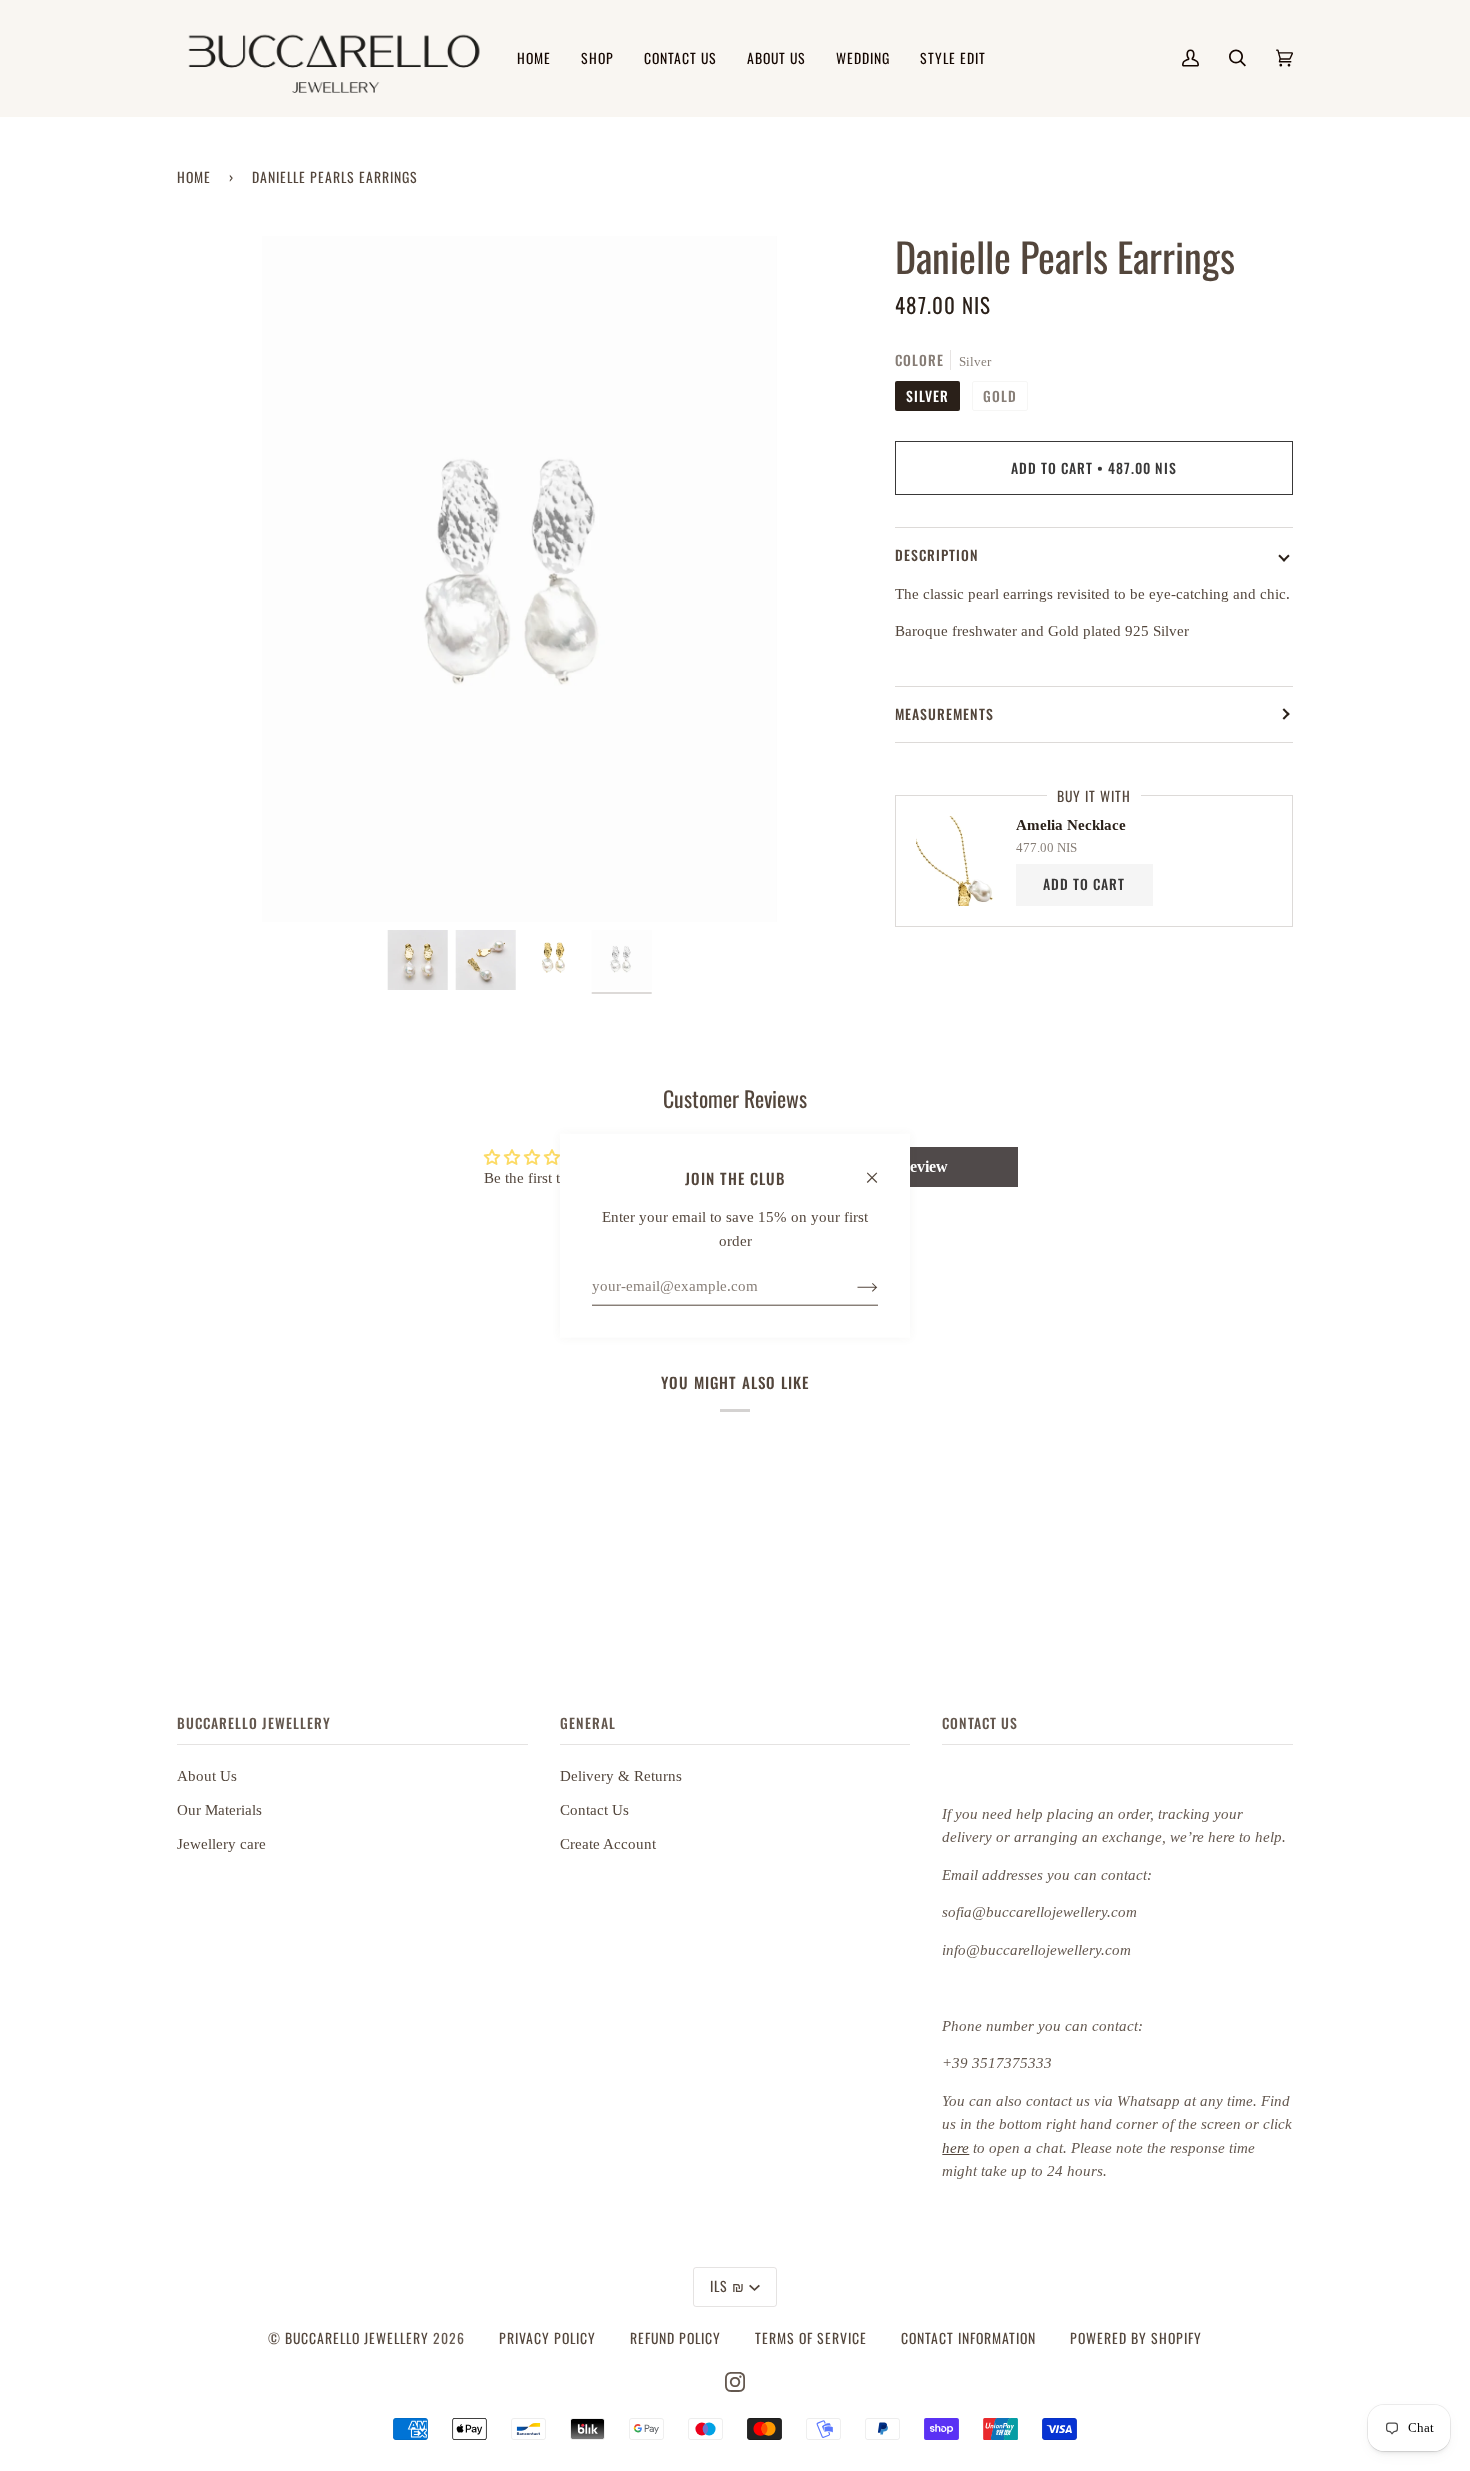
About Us (207, 1776)
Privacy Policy (547, 2338)
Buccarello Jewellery (359, 2338)
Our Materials (219, 1810)
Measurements (944, 714)
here (955, 2148)
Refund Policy (675, 2338)
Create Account (608, 1844)
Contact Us (594, 1810)
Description (937, 555)
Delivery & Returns (621, 1776)
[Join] (851, 1286)
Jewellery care (221, 1844)
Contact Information (968, 2338)
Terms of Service (811, 2338)
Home (194, 177)
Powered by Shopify (1136, 2338)
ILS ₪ (727, 2286)
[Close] (880, 1168)
